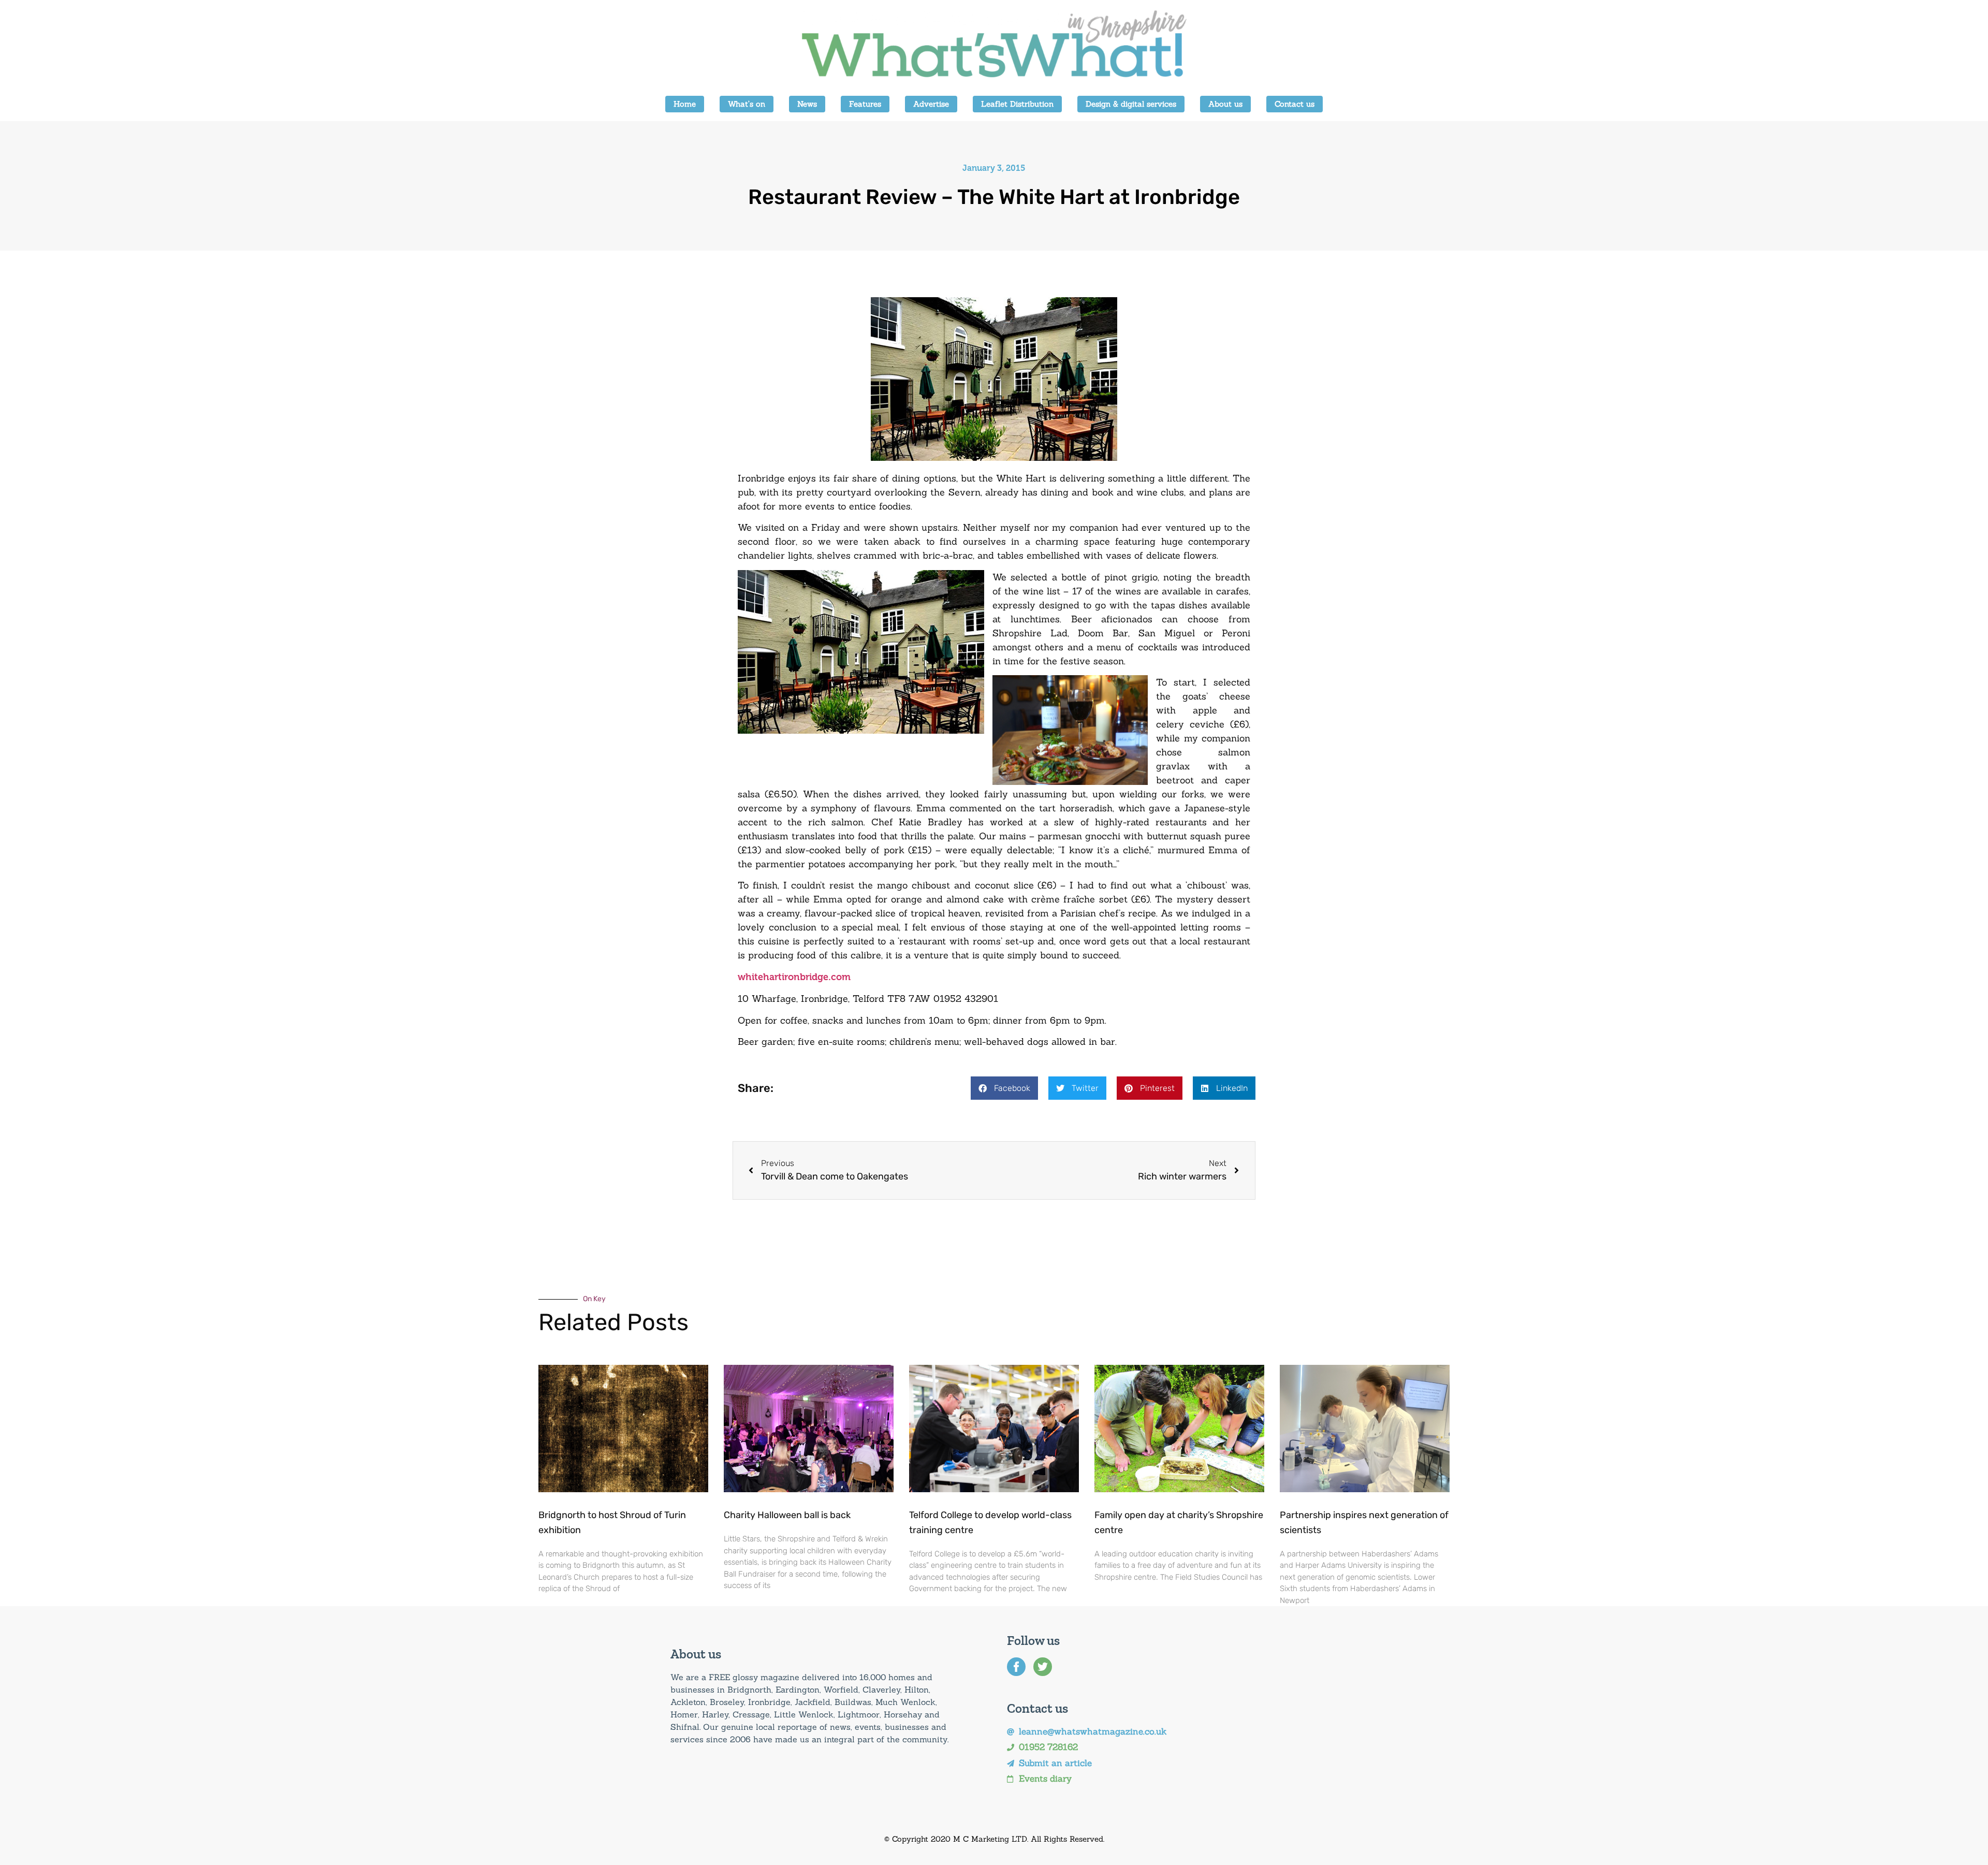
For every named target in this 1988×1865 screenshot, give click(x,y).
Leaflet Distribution (1017, 104)
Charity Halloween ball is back (787, 1515)
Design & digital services (1131, 104)
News (807, 104)
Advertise (931, 104)
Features (865, 104)
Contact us (1295, 104)
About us (1225, 104)
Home (685, 104)
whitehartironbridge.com (794, 977)
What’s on (747, 104)
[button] (1004, 1088)
